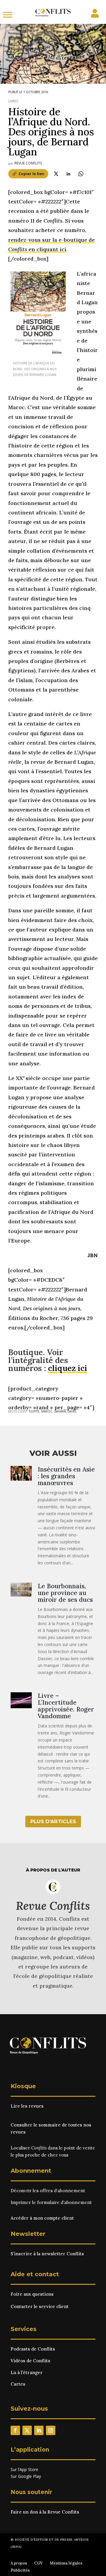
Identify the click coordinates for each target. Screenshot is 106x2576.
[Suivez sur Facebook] (15, 2430)
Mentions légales (66, 2563)
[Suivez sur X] (27, 2430)
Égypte (34, 1411)
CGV (38, 2563)
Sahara (60, 1411)
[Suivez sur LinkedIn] (39, 2430)
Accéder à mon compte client (42, 2218)
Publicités (20, 2570)
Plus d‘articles (53, 1821)
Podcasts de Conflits (33, 2349)
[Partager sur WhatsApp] (81, 174)
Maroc (47, 1411)
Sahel (72, 1411)
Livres (13, 101)
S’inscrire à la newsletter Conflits (47, 2254)
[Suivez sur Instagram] (51, 2430)
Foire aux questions (32, 2294)
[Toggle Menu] (8, 15)
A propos (19, 2563)
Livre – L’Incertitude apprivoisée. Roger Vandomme (66, 1706)
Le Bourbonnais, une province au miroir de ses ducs (65, 1593)
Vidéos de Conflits (30, 2361)
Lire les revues (27, 2106)
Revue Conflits (28, 163)
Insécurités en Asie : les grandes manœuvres (66, 1476)
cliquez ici (68, 1368)
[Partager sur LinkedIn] (68, 174)
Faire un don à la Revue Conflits (45, 2512)
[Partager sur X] (56, 174)
